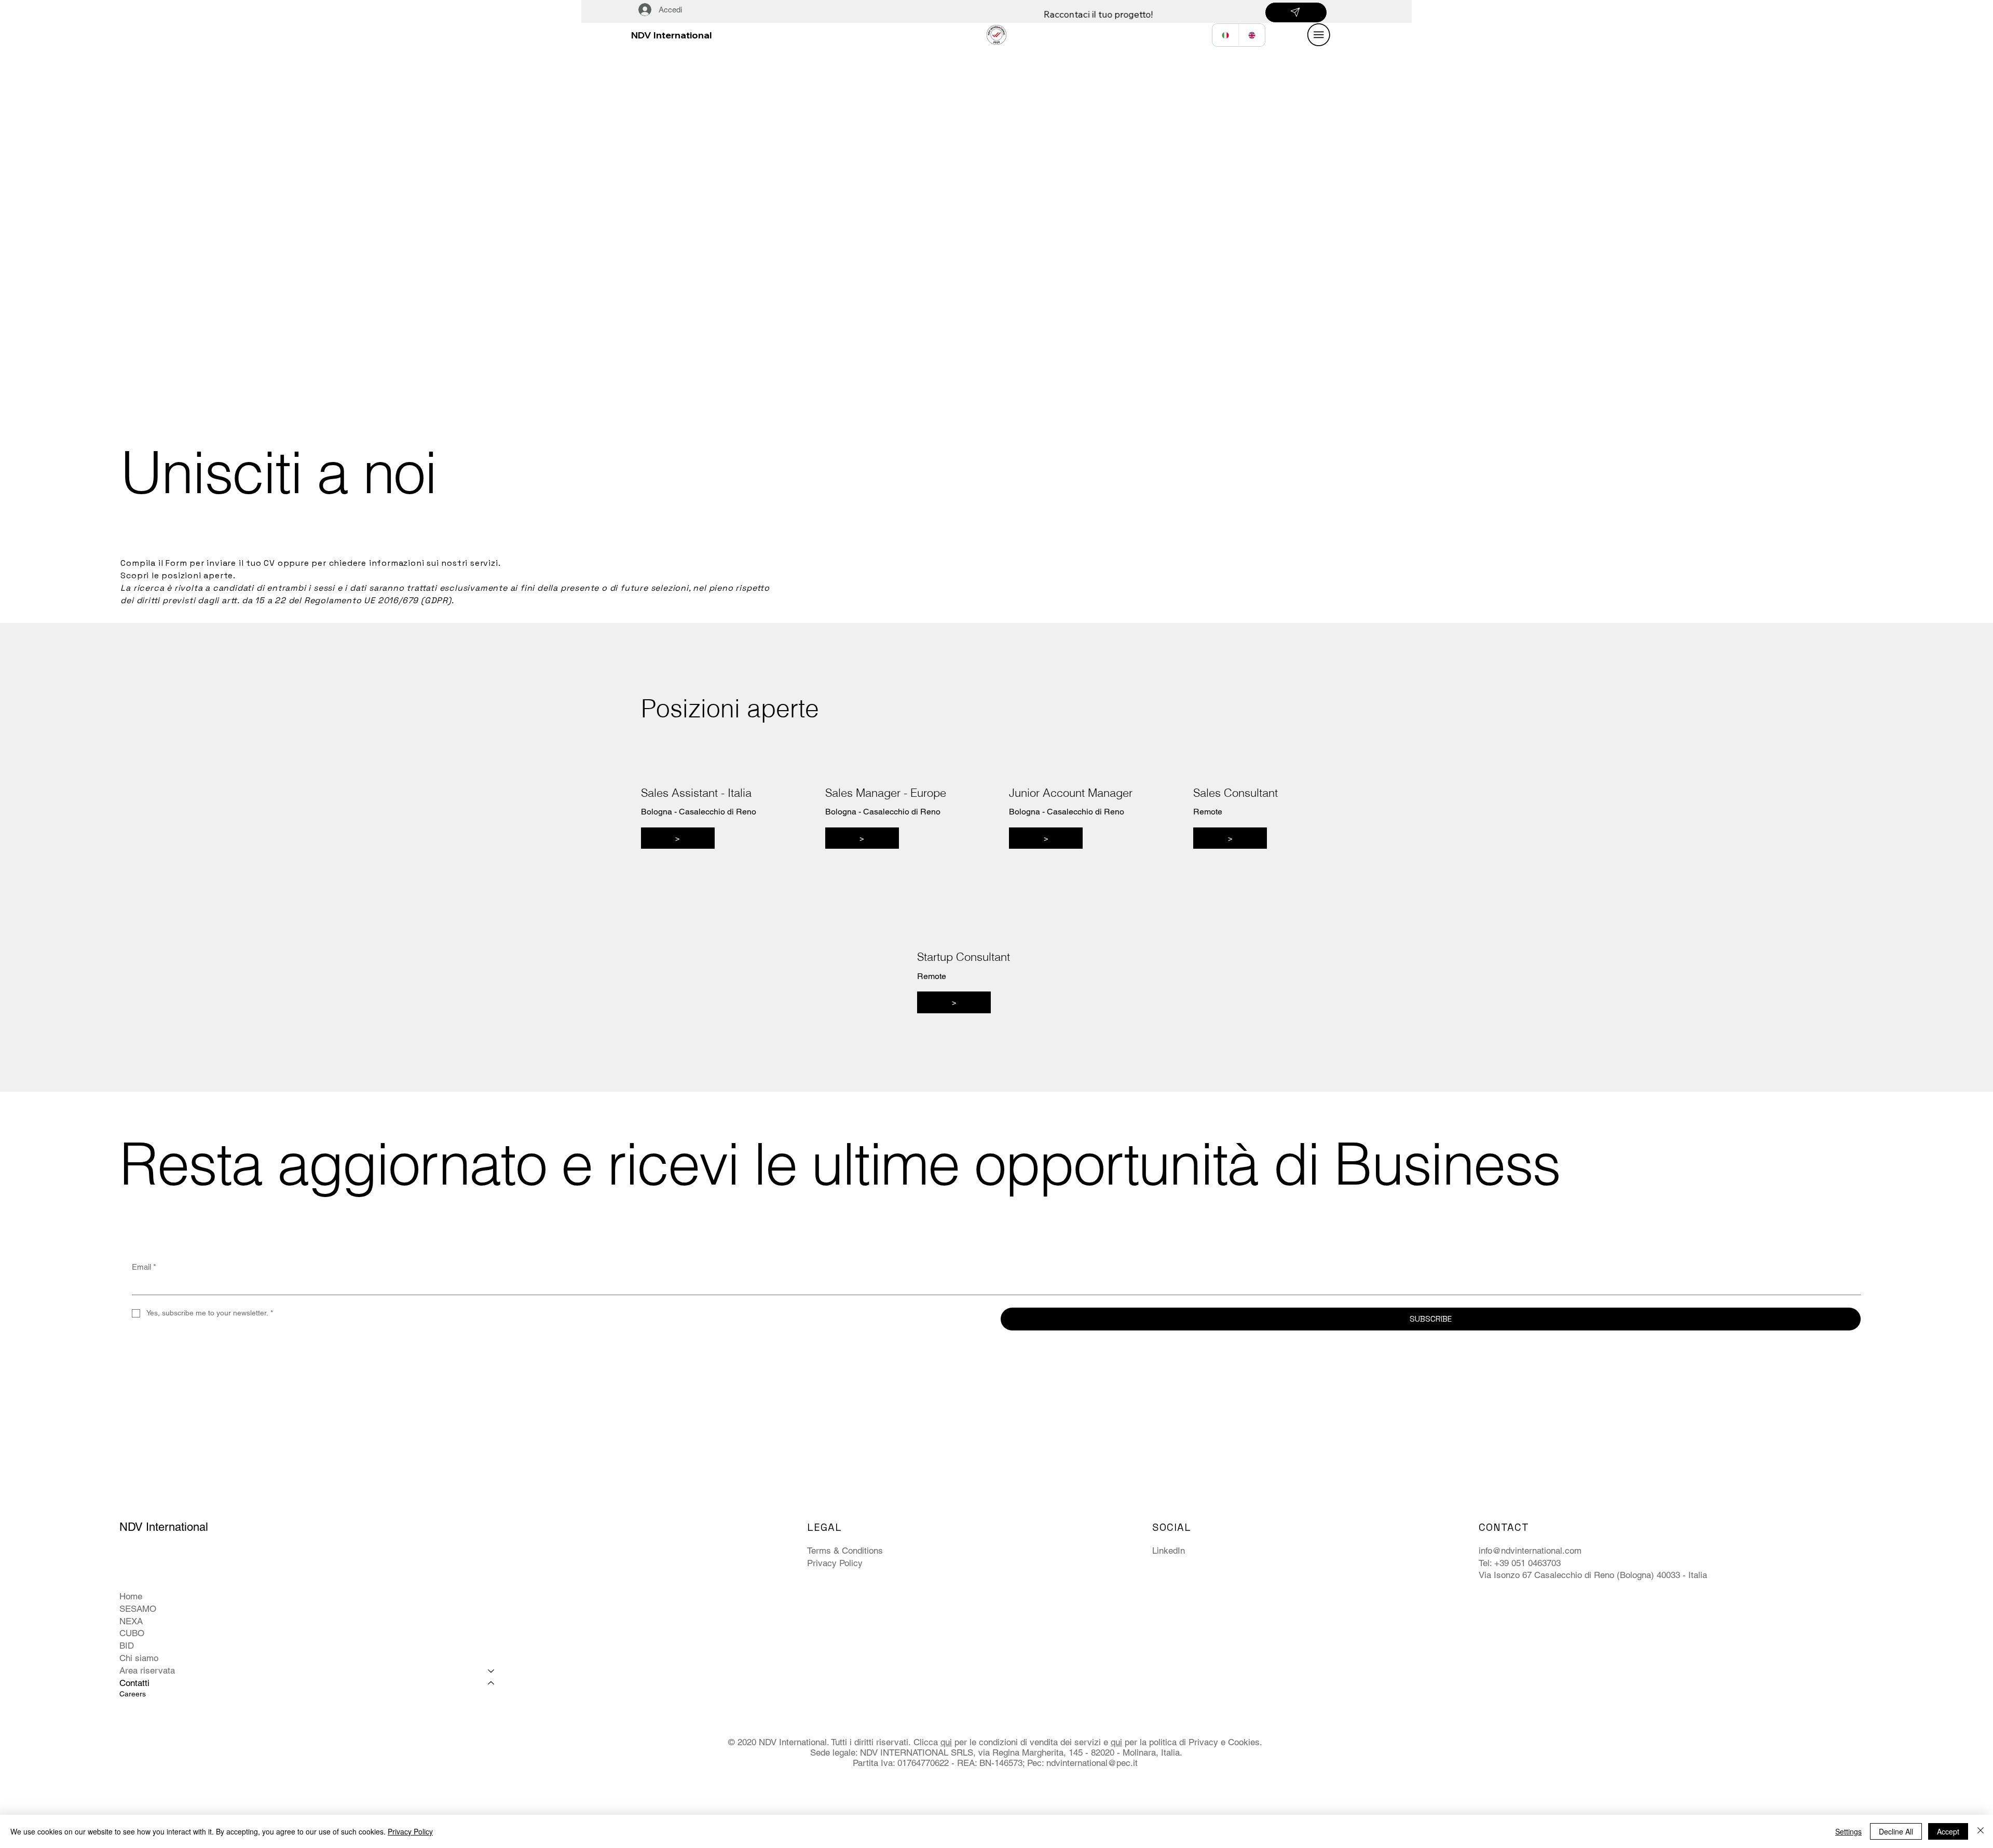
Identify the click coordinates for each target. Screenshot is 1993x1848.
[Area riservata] (492, 1671)
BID (127, 1646)
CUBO (132, 1633)
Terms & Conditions (845, 1551)
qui (946, 1742)
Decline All (1896, 1831)
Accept (1948, 1831)
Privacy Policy (835, 1563)
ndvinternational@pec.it (1092, 1763)
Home (131, 1596)
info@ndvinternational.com (1530, 1551)
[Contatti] (492, 1683)
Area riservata (147, 1670)
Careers (133, 1694)
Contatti (134, 1683)
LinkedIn (1169, 1551)
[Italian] (1225, 35)
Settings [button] (1848, 1831)
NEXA (131, 1621)
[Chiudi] (1981, 1831)
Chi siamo (139, 1658)
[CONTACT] (1296, 12)
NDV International (672, 35)
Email (144, 1267)
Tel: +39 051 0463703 (1520, 1563)
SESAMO (138, 1609)
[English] (1252, 35)
